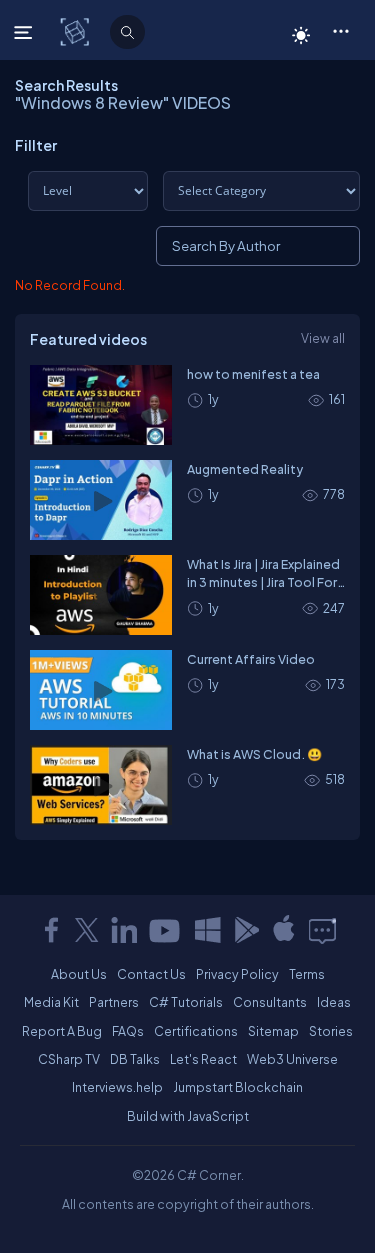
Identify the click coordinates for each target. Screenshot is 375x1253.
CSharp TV (69, 1059)
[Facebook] (51, 930)
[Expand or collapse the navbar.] (25, 32)
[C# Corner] (76, 31)
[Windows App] (208, 930)
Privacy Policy (237, 974)
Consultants (270, 1002)
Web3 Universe (292, 1059)
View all (323, 338)
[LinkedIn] (124, 930)
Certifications (196, 1031)
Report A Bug (62, 1031)
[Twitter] (87, 930)
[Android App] (246, 930)
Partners (114, 1002)
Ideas (334, 1002)
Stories (331, 1031)
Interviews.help (117, 1087)
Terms (307, 974)
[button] (340, 30)
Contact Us (151, 974)
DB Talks (135, 1059)
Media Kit (51, 1002)
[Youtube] (166, 930)
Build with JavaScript (188, 1116)
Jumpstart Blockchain (238, 1087)
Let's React (203, 1059)
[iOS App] (284, 930)
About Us (79, 974)
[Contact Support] (322, 930)
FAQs (128, 1031)
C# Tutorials (186, 1002)
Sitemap (273, 1031)
